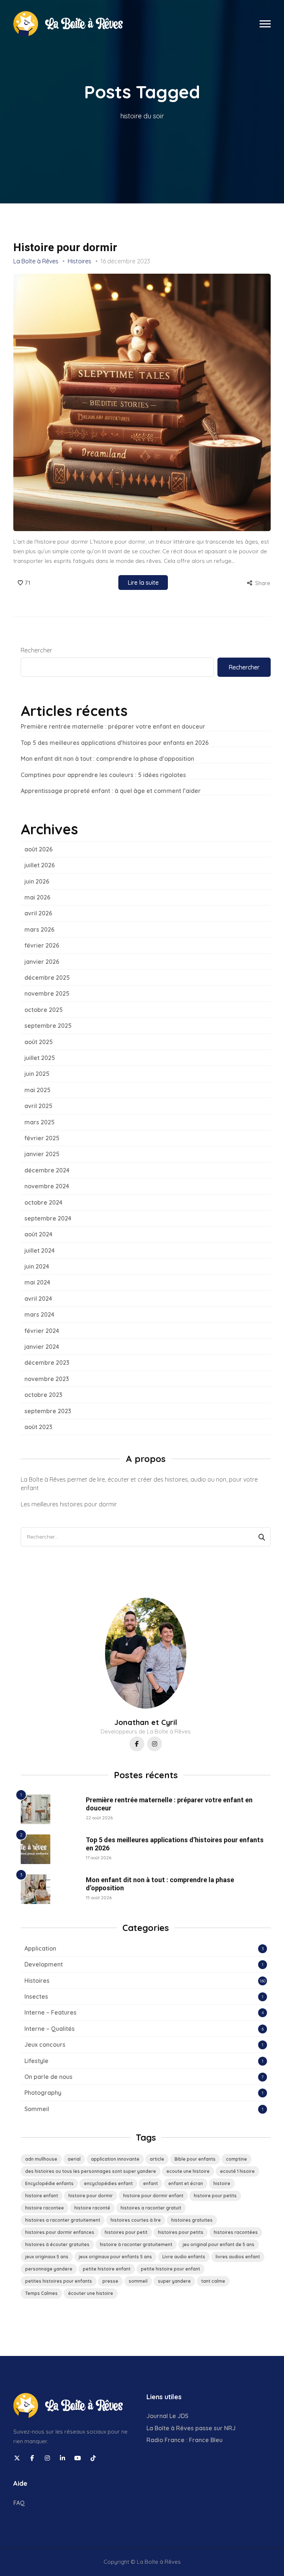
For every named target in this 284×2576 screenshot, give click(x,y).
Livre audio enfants (184, 2257)
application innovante (115, 2159)
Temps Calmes (41, 2293)
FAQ (19, 2503)
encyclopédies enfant (108, 2183)
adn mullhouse (41, 2159)
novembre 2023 (47, 1379)
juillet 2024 (40, 1250)
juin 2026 (37, 881)
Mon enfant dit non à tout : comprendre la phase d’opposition (107, 759)
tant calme (213, 2281)
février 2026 (42, 945)
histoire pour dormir (91, 2196)
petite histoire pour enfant (170, 2269)
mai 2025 (38, 1090)
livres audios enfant (238, 2257)
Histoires (80, 261)
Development (44, 1964)
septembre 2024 (48, 1218)
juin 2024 (37, 1266)
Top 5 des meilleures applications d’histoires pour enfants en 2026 (115, 743)
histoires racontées (236, 2232)
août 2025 (39, 1042)
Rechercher (36, 650)
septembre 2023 (48, 1411)
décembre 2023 (47, 1363)
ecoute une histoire (188, 2171)
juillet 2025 (40, 1058)
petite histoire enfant (107, 2269)
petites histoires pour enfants (59, 2281)
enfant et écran (186, 2183)
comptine (236, 2159)
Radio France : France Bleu (185, 2440)
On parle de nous (48, 2077)
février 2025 (42, 1138)
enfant (151, 2183)
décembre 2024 (47, 1170)
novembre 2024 (47, 1186)
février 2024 (42, 1331)
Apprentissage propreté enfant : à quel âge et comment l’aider (111, 791)
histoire (222, 2183)
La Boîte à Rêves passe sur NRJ (191, 2428)
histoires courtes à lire (136, 2220)
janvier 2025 (42, 1154)
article (157, 2159)
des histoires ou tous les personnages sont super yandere (91, 2171)
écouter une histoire (91, 2293)
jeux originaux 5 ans (47, 2257)
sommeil (138, 2281)
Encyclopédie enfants (49, 2183)
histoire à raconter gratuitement (136, 2244)
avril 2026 (38, 913)
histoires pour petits (181, 2232)
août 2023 (38, 1427)
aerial (74, 2159)
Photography (43, 2093)
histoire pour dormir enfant (153, 2196)
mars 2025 (40, 1122)
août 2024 (38, 1234)
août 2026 (38, 849)
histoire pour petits (215, 2196)
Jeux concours (45, 2045)
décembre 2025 (47, 978)
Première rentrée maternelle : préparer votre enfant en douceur (113, 726)
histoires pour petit (126, 2232)
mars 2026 (39, 929)
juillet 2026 (40, 865)
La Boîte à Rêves (36, 261)
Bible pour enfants (195, 2159)
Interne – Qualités (50, 2029)
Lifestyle (36, 2061)
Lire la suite (143, 583)
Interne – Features (50, 2012)
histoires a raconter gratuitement (63, 2220)
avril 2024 (38, 1299)
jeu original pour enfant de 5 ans (219, 2244)
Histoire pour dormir (65, 247)
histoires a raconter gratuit (151, 2208)
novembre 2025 (47, 993)
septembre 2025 (48, 1026)
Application (40, 1948)
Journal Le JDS (167, 2416)
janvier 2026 (42, 962)
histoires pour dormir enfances (60, 2232)
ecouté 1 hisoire (237, 2171)
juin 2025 (37, 1074)
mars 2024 (39, 1314)
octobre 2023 (43, 1395)
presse (110, 2281)
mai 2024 (37, 1282)
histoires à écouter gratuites (57, 2244)
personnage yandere (49, 2269)
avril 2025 (38, 1106)
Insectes (36, 1996)
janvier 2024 (42, 1347)
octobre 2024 (43, 1202)
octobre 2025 (44, 1010)
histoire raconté (92, 2208)
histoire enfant (42, 2196)
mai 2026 (37, 897)
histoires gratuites (192, 2220)
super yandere (174, 2281)
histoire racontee (45, 2208)
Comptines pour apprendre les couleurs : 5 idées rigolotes (103, 775)
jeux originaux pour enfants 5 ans (115, 2257)
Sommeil (37, 2109)
